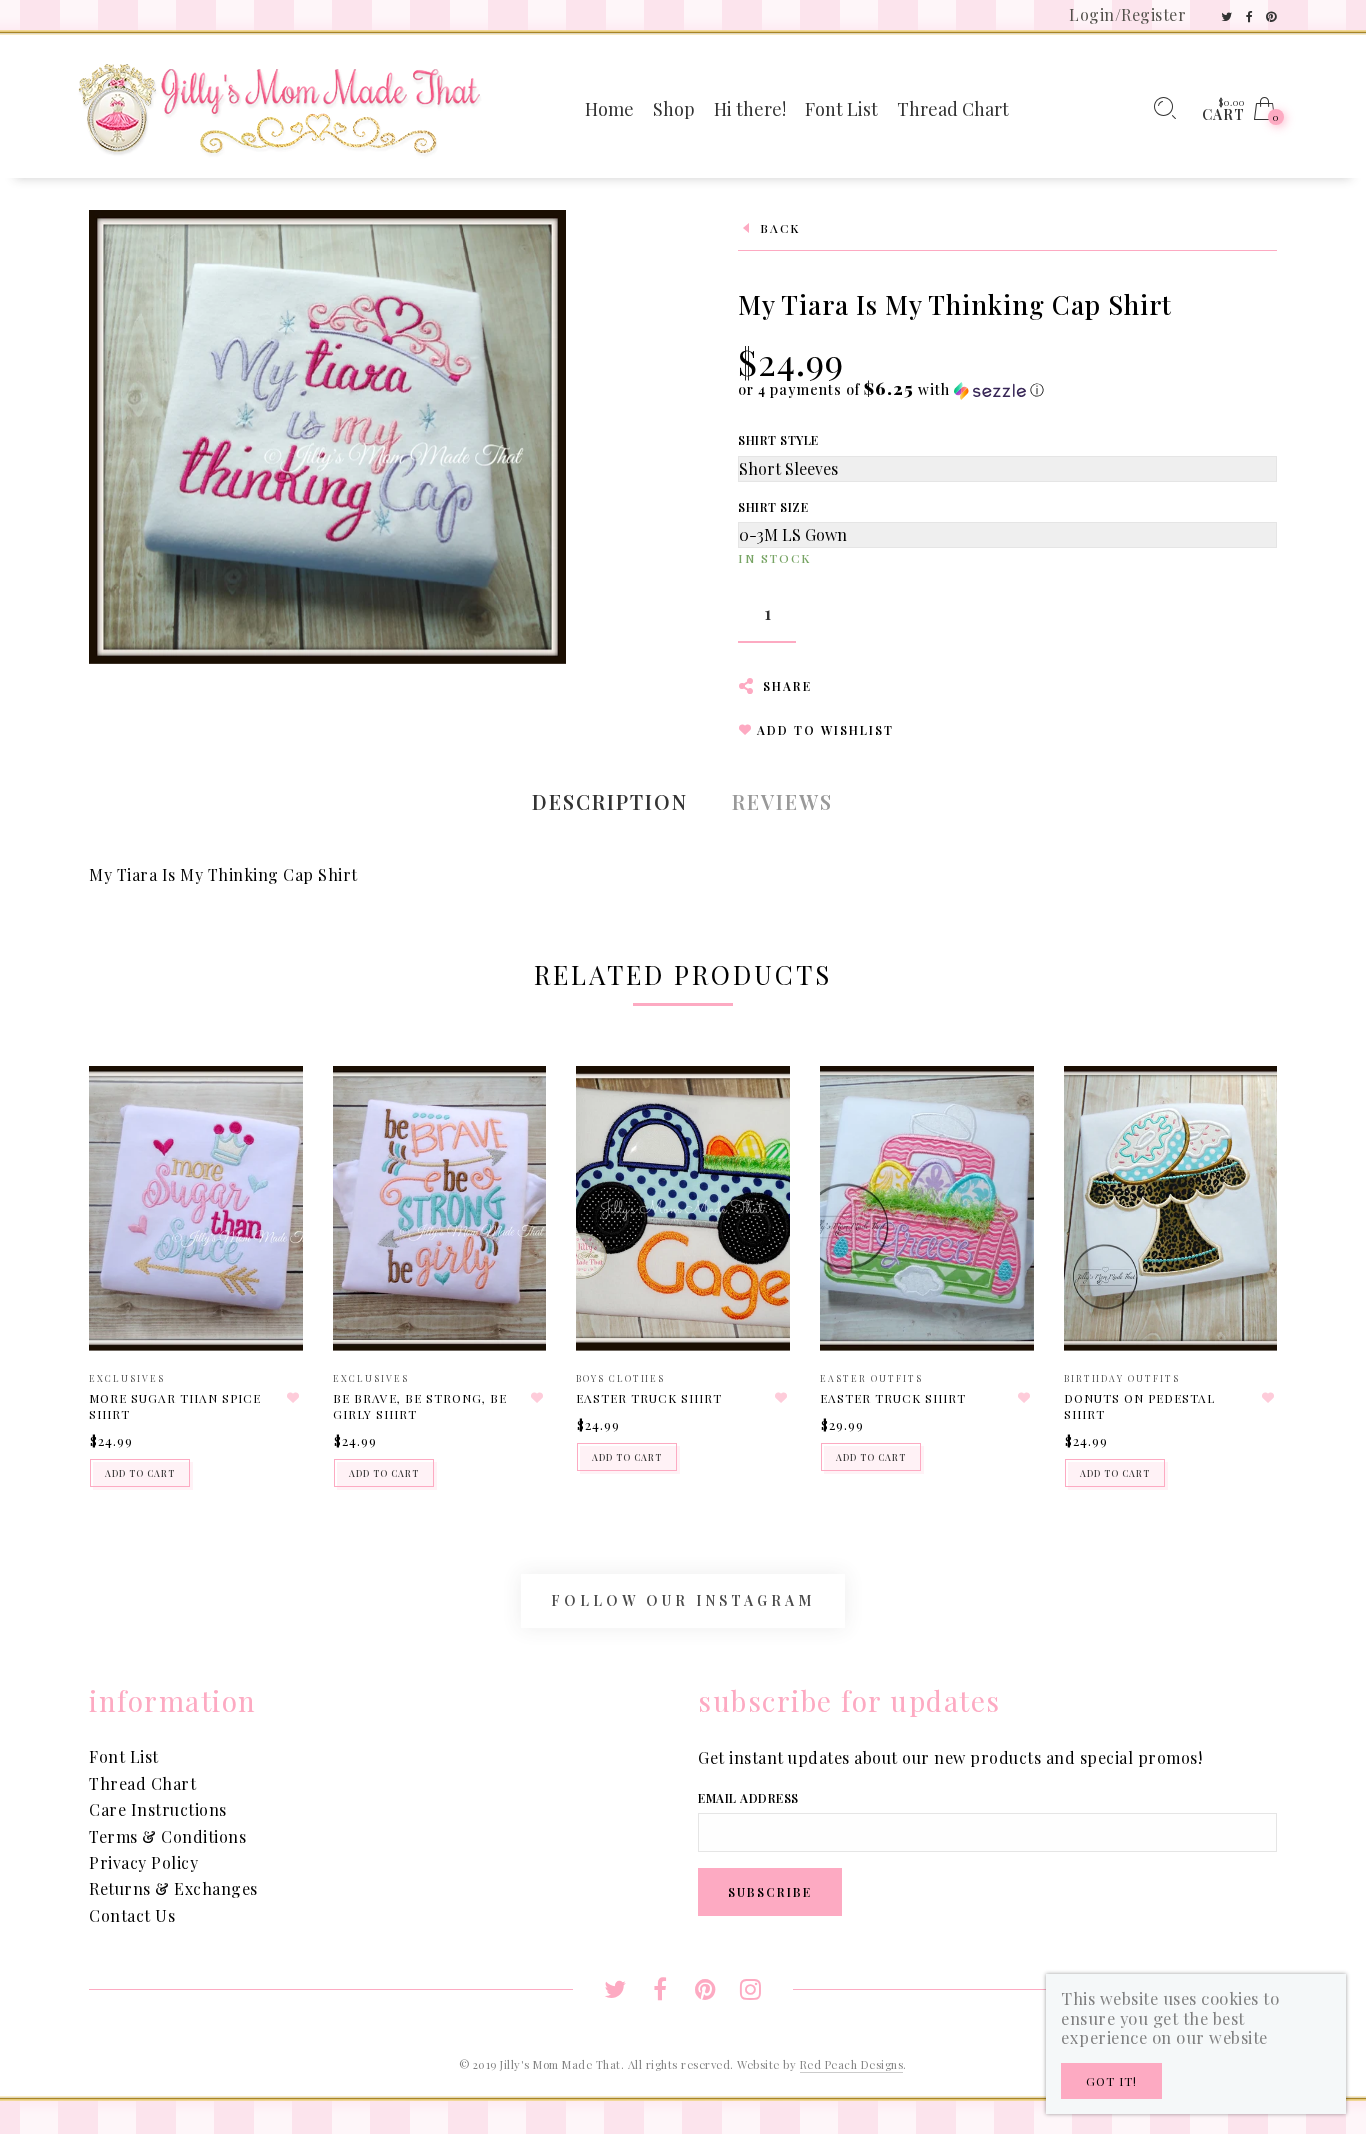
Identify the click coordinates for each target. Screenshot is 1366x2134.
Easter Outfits (871, 1378)
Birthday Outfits (1122, 1378)
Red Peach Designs (852, 2064)
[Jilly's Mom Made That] (279, 106)
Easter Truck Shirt (649, 1398)
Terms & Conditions (167, 1836)
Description (610, 801)
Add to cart (140, 1473)
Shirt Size (773, 507)
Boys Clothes (620, 1378)
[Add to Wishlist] (294, 1398)
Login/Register (1127, 14)
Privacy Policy (143, 1862)
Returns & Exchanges (173, 1888)
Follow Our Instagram (683, 1600)
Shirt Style (778, 440)
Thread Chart (142, 1783)
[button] (891, 389)
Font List (124, 1756)
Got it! (1111, 2081)
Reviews (782, 801)
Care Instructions (158, 1809)
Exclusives (127, 1378)
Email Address (748, 1798)
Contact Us (132, 1915)
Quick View (267, 1110)
